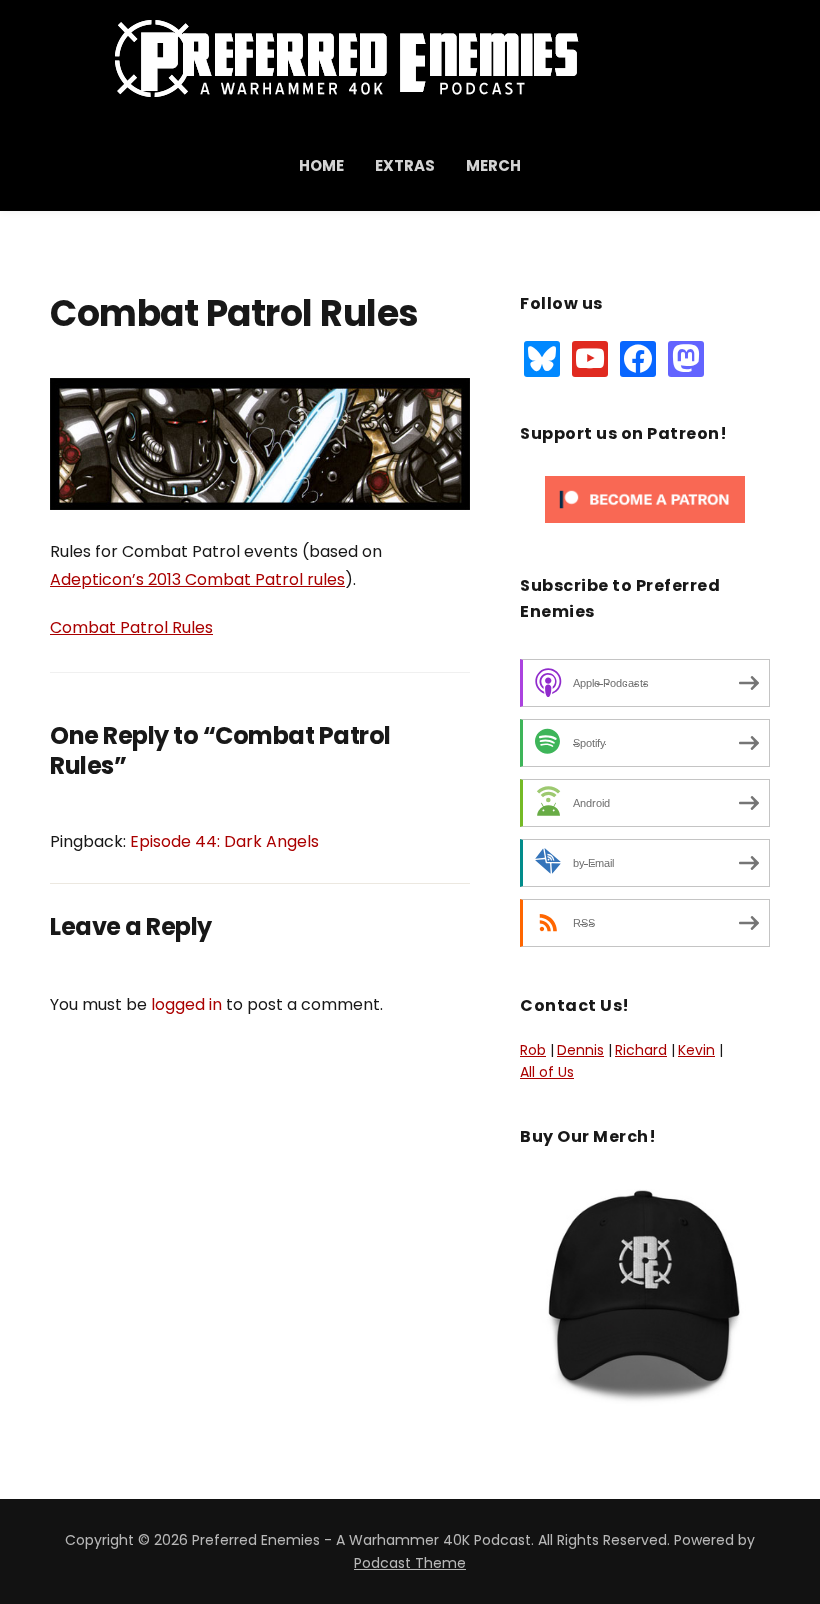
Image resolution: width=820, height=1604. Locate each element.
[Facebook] (638, 357)
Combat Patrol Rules (131, 627)
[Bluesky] (542, 357)
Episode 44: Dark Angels (224, 841)
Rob (533, 1050)
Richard (641, 1050)
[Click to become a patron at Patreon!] (645, 499)
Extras (405, 165)
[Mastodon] (686, 357)
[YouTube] (590, 357)
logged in (186, 1004)
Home (321, 165)
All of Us (547, 1072)
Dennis (580, 1050)
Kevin (696, 1050)
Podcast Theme (410, 1563)
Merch (493, 165)
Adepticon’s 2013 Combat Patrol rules (197, 579)
